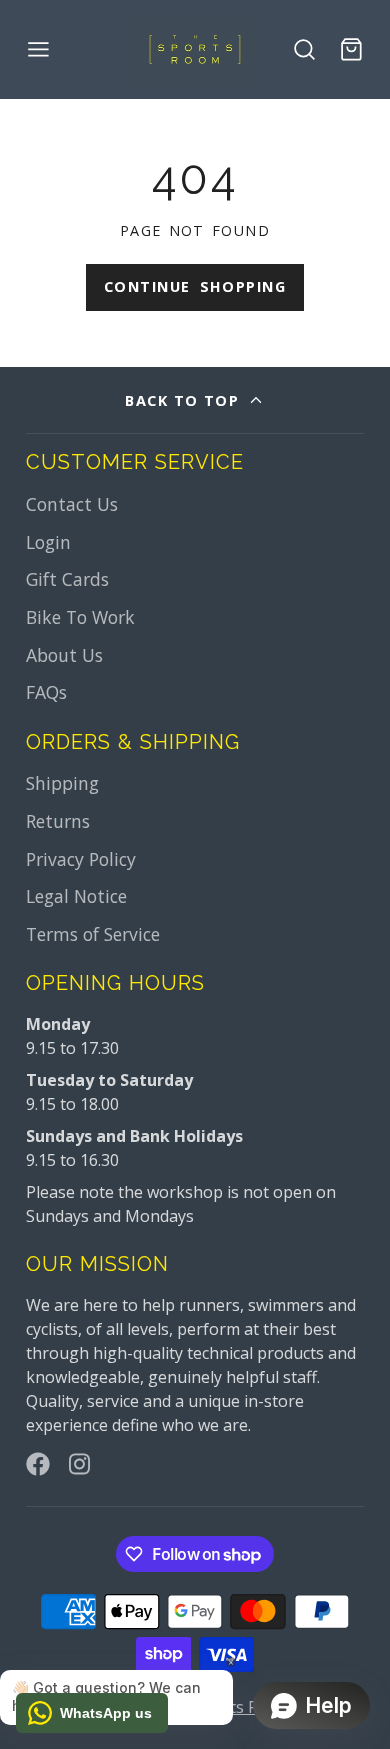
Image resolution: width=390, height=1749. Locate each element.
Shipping (62, 783)
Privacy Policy (81, 859)
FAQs (46, 692)
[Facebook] (38, 1464)
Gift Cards (67, 579)
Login (48, 542)
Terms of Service (93, 934)
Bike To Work (80, 617)
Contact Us (72, 504)
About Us (64, 655)
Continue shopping (195, 286)
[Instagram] (81, 1464)
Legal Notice (76, 896)
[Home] (195, 49)
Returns (58, 821)
